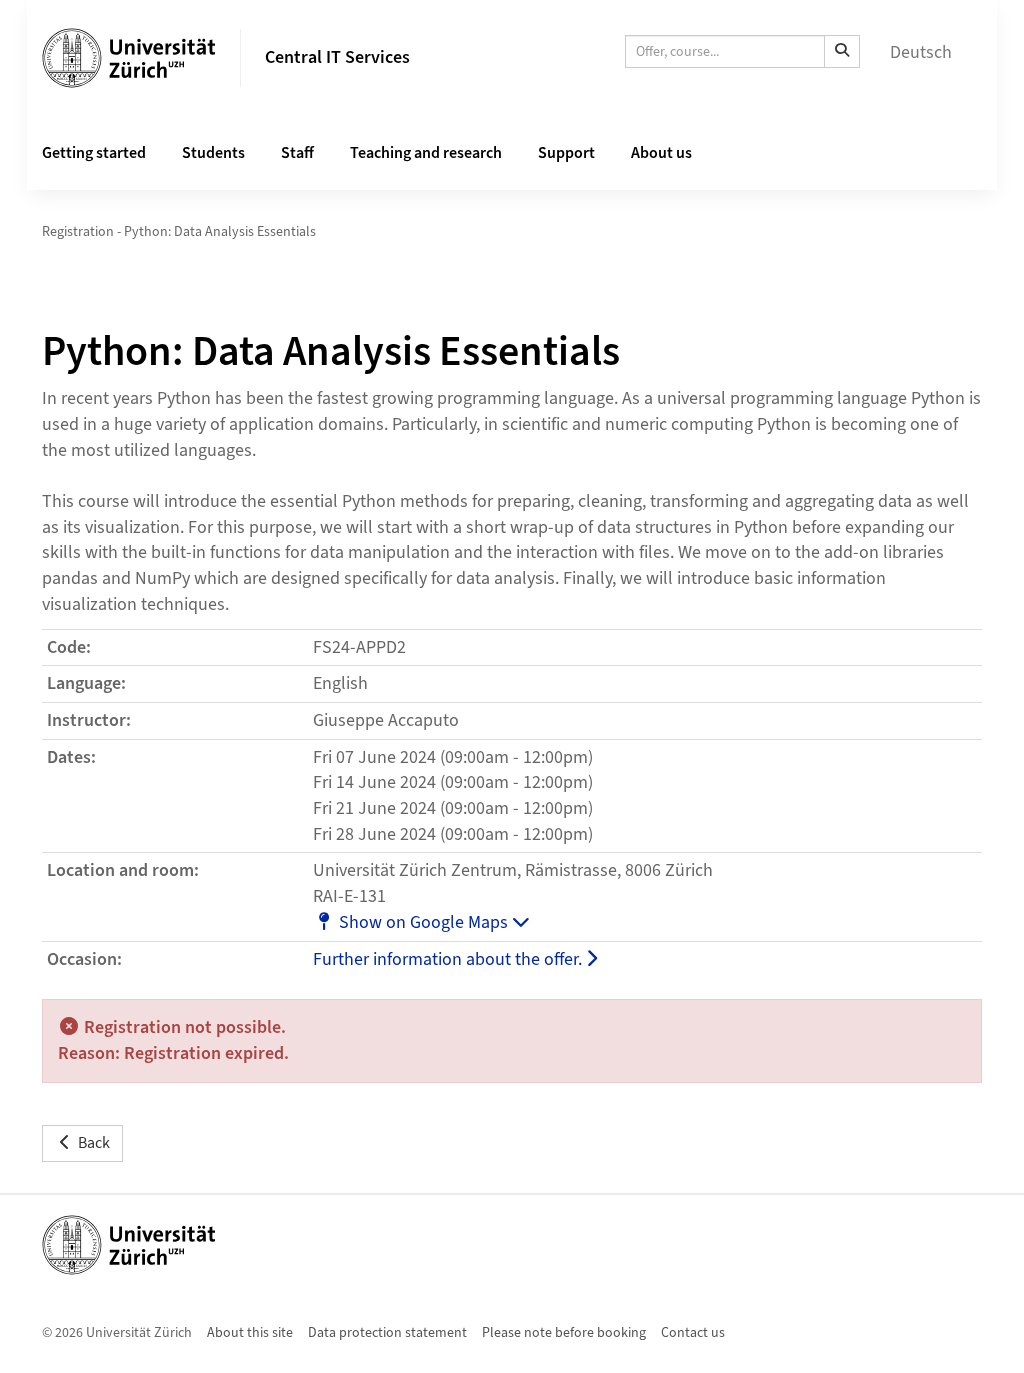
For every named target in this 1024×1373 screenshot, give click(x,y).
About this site (250, 1333)
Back (94, 1143)
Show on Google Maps (425, 922)
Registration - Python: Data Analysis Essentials (179, 232)
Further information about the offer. (449, 959)
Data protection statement (387, 1333)
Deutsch (921, 52)
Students (213, 153)
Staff (297, 153)
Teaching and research (426, 153)
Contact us (693, 1333)
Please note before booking (564, 1333)
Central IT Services (337, 57)
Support (566, 153)
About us (661, 153)
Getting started (94, 153)
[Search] (842, 51)
